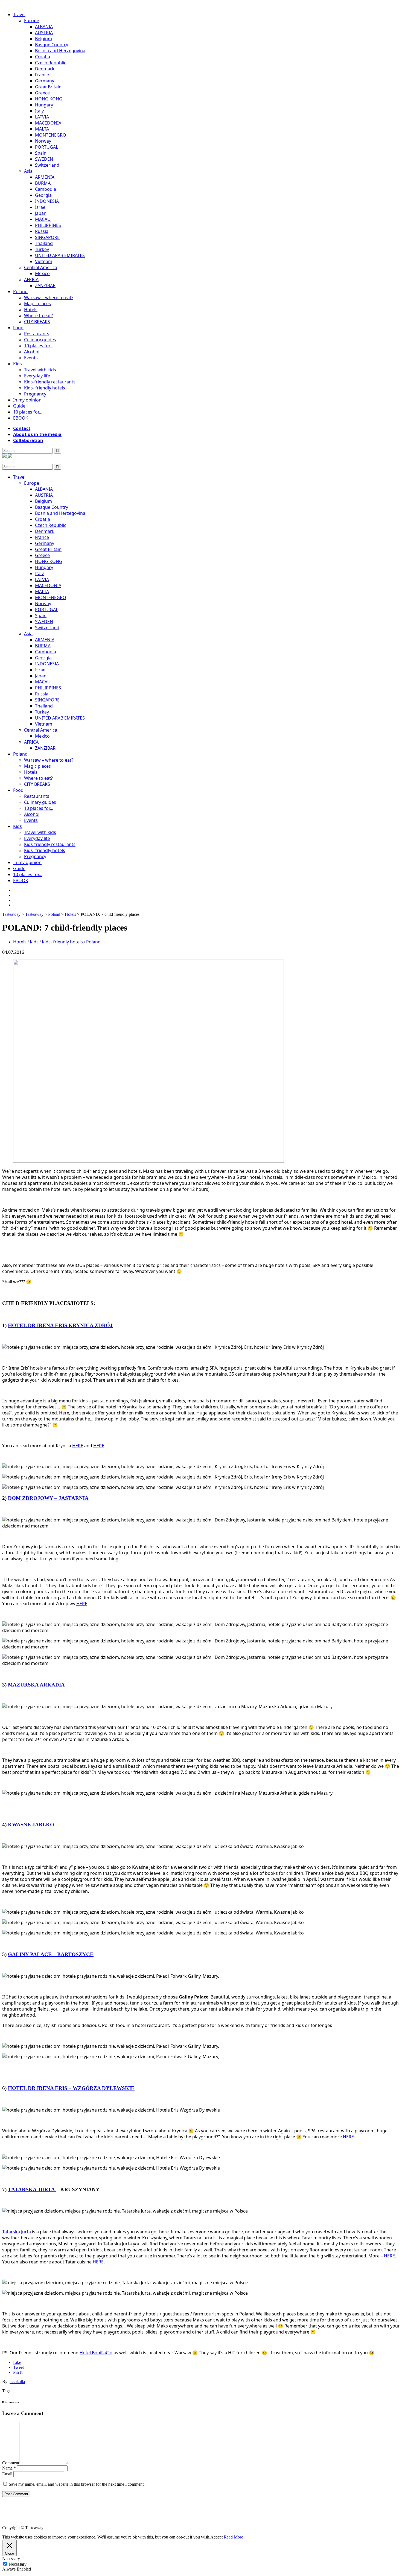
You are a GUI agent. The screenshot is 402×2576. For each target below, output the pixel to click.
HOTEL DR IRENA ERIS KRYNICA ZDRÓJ (60, 1325)
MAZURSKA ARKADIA (36, 1685)
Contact (22, 428)
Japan (41, 213)
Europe (32, 21)
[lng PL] (5, 456)
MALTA (42, 129)
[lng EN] (10, 456)
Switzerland (47, 165)
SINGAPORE (47, 237)
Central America (41, 267)
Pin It (18, 2372)
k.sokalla (17, 2382)
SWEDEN (44, 159)
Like (17, 2362)
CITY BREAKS (37, 322)
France (42, 75)
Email (7, 2474)
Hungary (44, 105)
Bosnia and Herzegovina (60, 51)
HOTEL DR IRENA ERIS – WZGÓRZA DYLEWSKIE (71, 2088)
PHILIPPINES (48, 225)
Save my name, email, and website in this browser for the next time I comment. (77, 2484)
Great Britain (48, 87)
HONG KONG (49, 99)
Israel (41, 207)
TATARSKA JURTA (32, 2189)
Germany (45, 81)
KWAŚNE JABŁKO (31, 1825)
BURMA (43, 183)
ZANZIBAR (45, 285)
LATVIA (42, 117)
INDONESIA (47, 201)
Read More (233, 2537)
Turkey (42, 249)
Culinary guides (40, 340)
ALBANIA (44, 27)
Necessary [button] (11, 2559)
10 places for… (39, 346)
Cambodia (46, 189)
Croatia (43, 57)
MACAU (43, 219)
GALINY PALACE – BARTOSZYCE (51, 1954)
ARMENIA (45, 177)
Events (31, 358)
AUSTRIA (44, 33)
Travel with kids (40, 370)
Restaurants (37, 334)
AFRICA (31, 279)
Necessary (18, 2564)
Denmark (45, 69)
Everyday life (37, 376)
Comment (11, 2463)
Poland (20, 291)
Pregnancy (35, 394)
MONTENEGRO (51, 135)
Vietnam (44, 261)
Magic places (37, 304)
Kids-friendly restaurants (50, 382)
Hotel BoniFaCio (96, 2353)
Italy (39, 111)
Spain (41, 153)
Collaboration (28, 440)
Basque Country (52, 45)
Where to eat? (38, 316)
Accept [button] (216, 2537)
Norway (43, 141)
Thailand (44, 243)
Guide (19, 406)
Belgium (43, 39)
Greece (42, 93)
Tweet (18, 2367)
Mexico (42, 273)
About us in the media (37, 434)
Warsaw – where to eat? (49, 298)
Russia (42, 231)
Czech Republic (51, 63)
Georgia (43, 195)
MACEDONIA (48, 123)
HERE (78, 1446)
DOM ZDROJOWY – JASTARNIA (48, 1498)
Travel (19, 15)
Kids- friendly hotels (45, 388)
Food (18, 328)
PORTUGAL (46, 147)
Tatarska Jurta (17, 2232)
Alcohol (32, 352)
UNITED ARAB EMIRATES (60, 255)
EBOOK (21, 418)
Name (9, 2468)
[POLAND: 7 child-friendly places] (148, 1161)
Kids (18, 364)
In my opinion (27, 400)
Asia (28, 171)
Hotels (31, 310)
